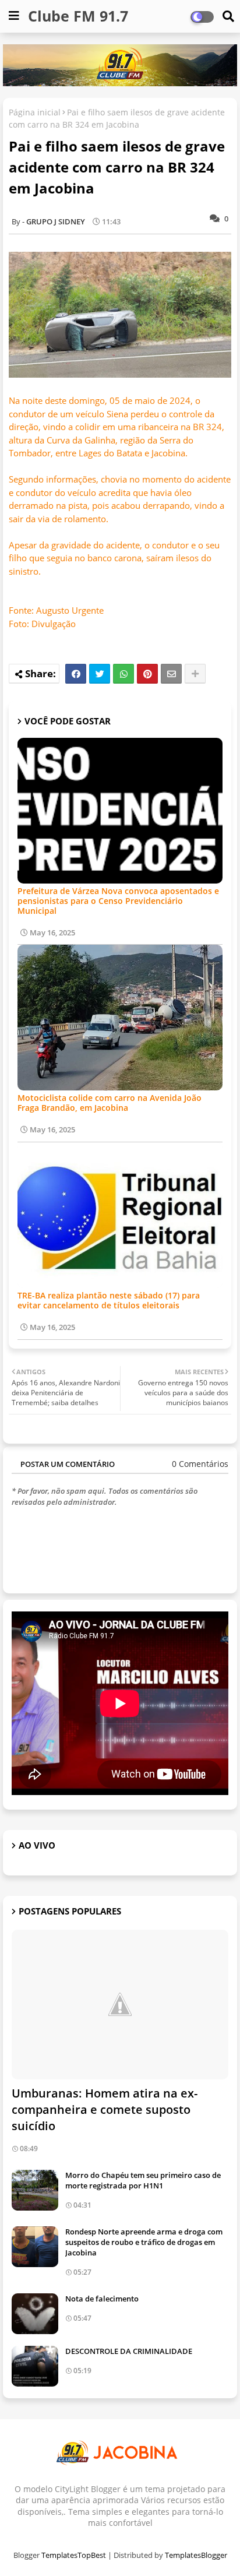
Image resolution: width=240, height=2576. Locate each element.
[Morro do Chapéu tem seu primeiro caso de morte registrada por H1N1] (35, 2190)
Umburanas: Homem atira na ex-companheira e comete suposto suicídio (105, 2109)
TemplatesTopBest (74, 2555)
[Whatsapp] (123, 674)
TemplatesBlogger (196, 2555)
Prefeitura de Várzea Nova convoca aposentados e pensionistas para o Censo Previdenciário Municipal (118, 901)
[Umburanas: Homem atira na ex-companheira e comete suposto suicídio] (120, 2005)
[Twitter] (100, 674)
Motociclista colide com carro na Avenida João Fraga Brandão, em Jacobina (110, 1103)
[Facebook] (76, 674)
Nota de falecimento (102, 2299)
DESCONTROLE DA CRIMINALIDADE (129, 2351)
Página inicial (35, 112)
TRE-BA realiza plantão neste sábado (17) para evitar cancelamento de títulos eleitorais (109, 1300)
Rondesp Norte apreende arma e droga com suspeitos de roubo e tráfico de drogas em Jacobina (144, 2242)
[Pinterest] (147, 674)
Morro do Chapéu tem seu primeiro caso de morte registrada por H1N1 (143, 2180)
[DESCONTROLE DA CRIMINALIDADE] (35, 2366)
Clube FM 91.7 (78, 16)
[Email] (171, 674)
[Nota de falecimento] (35, 2314)
